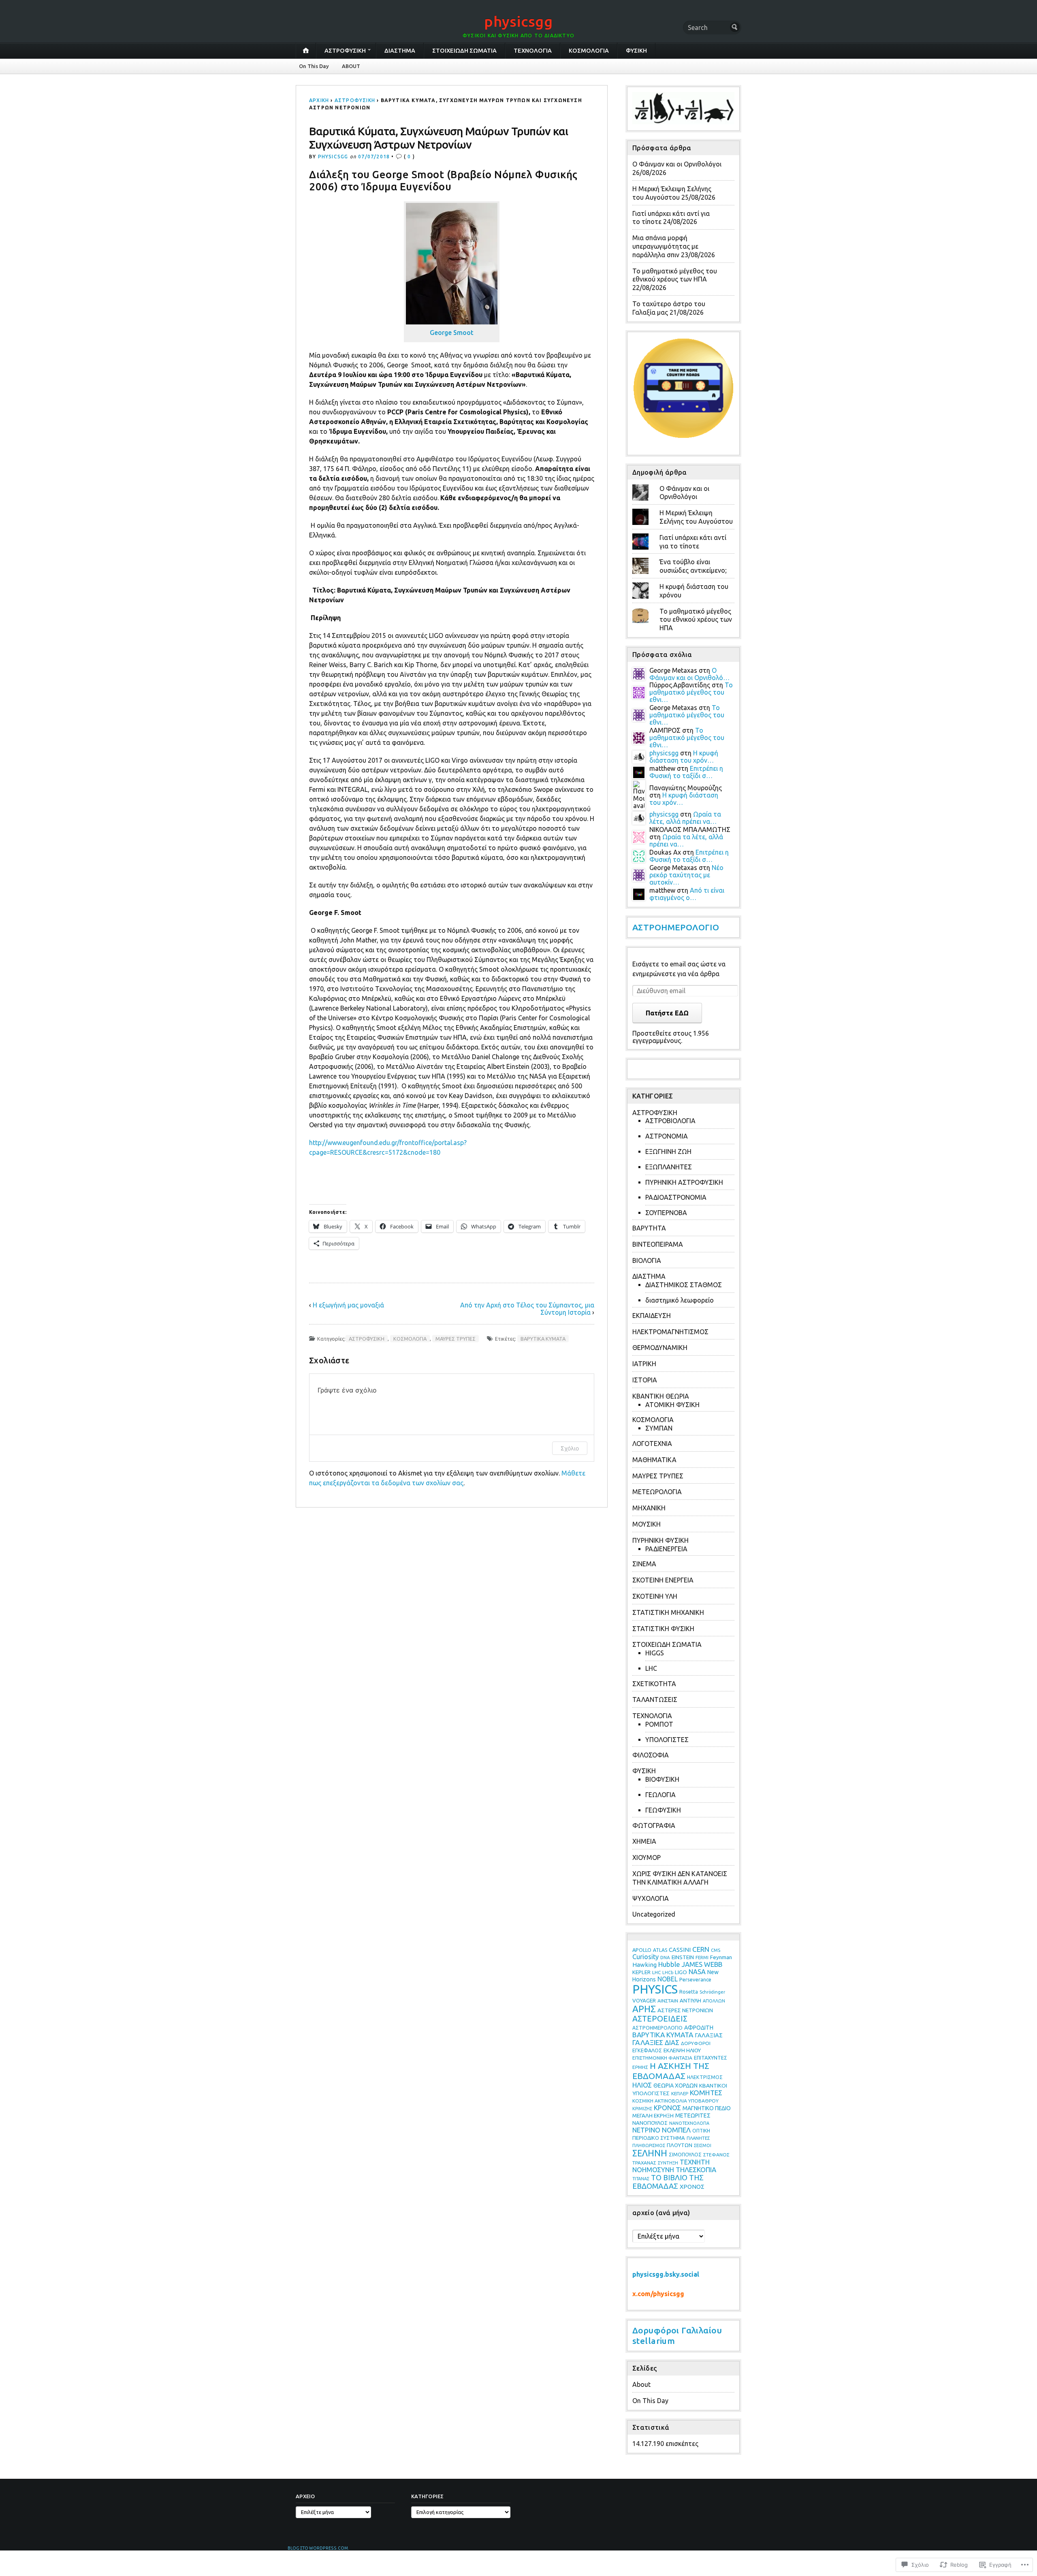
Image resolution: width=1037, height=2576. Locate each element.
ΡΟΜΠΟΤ (659, 1724)
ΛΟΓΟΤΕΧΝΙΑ (652, 1444)
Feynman (721, 1957)
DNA (665, 1957)
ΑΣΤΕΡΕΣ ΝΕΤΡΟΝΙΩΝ (685, 2010)
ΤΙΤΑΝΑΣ (641, 2179)
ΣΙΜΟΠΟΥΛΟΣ (685, 2154)
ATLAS (660, 1950)
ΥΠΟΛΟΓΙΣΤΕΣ (667, 1740)
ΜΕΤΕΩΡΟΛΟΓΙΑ (657, 1492)
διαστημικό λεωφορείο (680, 1300)
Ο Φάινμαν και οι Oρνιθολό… (689, 674)
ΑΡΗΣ (644, 2009)
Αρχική (319, 100)
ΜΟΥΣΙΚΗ (647, 1524)
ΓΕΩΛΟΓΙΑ (660, 1795)
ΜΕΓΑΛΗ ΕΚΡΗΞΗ (653, 2115)
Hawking (644, 1965)
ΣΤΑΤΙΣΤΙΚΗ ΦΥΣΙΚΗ (663, 1629)
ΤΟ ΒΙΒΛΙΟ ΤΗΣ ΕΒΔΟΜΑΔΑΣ (668, 2182)
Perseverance (695, 1979)
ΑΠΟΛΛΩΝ (714, 2001)
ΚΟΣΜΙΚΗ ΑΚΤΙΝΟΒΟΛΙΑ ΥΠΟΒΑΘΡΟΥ (675, 2101)
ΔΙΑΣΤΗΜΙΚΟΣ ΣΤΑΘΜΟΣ (684, 1285)
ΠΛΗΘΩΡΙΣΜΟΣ (649, 2145)
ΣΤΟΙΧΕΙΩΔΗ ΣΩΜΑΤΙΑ (464, 51)
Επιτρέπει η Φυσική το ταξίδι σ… (686, 772)
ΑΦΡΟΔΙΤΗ (699, 2028)
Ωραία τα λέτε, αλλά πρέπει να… (685, 818)
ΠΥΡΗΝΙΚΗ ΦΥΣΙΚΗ (660, 1540)
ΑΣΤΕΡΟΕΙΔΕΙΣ (660, 2019)
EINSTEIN (683, 1957)
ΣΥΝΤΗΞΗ (668, 2163)
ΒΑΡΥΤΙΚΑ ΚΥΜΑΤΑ (543, 1339)
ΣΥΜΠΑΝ (659, 1428)
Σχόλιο (570, 1448)
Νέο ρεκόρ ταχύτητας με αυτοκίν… (686, 875)
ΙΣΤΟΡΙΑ (645, 1380)
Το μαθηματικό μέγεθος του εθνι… (691, 692)
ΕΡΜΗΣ (640, 2067)
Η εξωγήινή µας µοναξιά (348, 1305)
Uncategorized (654, 1914)
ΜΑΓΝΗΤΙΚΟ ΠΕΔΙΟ (707, 2108)
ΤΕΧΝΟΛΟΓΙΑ (533, 51)
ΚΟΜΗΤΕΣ (706, 2093)
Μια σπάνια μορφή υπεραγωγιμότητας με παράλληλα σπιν (665, 246)
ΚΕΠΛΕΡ (680, 2093)
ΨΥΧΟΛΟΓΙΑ (651, 1898)
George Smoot (452, 333)
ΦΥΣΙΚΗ (636, 51)
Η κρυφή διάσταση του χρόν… (684, 757)
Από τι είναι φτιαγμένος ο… (687, 894)
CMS (716, 1950)
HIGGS (655, 1653)
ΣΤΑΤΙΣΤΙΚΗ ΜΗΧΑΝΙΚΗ (668, 1612)
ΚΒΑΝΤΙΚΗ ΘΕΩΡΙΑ (661, 1396)
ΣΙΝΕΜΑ (644, 1564)
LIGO (681, 1972)
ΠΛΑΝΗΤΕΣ (698, 2138)
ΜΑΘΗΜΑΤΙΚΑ (654, 1460)
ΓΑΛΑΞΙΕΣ (648, 2042)
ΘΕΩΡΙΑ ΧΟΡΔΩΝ (675, 2086)
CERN (701, 1949)
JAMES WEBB (702, 1964)
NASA (697, 1972)
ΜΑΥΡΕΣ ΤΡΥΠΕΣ (456, 1339)
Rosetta (689, 1992)
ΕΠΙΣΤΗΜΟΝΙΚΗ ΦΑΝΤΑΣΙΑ (662, 2058)
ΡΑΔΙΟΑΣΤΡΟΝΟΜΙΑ (676, 1197)
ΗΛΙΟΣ (642, 2085)
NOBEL (668, 1979)
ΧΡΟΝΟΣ (692, 2187)
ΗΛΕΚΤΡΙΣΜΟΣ (705, 2077)
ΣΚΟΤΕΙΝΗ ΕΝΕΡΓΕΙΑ (663, 1580)
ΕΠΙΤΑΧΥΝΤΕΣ (711, 2058)
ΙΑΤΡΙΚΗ (644, 1364)
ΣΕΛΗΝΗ (650, 2153)
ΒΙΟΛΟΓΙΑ (647, 1260)
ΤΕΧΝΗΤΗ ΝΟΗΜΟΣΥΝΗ (671, 2166)
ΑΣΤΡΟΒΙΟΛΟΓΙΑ (670, 1121)
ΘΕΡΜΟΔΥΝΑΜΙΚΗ (660, 1348)
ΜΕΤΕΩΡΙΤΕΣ (693, 2115)
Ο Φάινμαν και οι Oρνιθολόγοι (677, 164)
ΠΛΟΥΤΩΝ (680, 2145)
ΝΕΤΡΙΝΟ (646, 2130)
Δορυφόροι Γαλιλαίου (677, 2330)
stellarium (654, 2341)
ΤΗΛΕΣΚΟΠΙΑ (696, 2170)
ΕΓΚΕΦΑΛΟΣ (647, 2050)
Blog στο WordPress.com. (318, 2548)
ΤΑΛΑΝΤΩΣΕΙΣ (655, 1700)
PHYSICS (655, 1989)
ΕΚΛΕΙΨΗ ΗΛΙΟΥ (682, 2050)
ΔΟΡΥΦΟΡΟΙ (696, 2043)
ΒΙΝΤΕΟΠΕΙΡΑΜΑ (658, 1244)
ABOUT (351, 66)
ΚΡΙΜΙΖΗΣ (642, 2109)
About (641, 2384)
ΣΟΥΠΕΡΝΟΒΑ (666, 1213)
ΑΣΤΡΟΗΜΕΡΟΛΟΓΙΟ (676, 927)
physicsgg (518, 21)
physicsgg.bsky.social (666, 2274)
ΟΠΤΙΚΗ (701, 2131)
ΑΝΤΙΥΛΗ (690, 2000)
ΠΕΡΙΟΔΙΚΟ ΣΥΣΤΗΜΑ (659, 2138)
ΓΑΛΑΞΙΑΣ (709, 2035)
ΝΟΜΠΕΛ (676, 2130)
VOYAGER (644, 2001)
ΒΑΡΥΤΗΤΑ (649, 1228)
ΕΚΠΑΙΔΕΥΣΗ (652, 1316)
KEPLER (641, 1972)
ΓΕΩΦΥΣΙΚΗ (663, 1810)
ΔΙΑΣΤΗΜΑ (400, 51)
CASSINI (680, 1950)
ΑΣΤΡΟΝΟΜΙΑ (667, 1136)
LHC (651, 1668)
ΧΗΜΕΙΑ (644, 1841)
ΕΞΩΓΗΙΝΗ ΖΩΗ (668, 1152)
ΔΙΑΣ (672, 2043)
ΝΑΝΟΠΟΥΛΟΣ (650, 2123)
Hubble (669, 1964)
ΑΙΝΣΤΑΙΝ (668, 2001)
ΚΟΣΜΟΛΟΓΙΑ (589, 51)
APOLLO (642, 1950)
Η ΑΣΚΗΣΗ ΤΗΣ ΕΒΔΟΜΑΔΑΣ (671, 2071)
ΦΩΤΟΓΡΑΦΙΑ (654, 1825)
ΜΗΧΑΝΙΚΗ (649, 1508)
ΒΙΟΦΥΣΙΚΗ (662, 1779)
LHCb (668, 1973)
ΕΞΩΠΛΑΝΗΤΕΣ (669, 1167)
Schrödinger (712, 1992)
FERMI (702, 1957)
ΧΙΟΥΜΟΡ (647, 1857)
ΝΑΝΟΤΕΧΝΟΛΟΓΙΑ (689, 2123)
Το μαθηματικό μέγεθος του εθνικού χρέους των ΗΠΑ (696, 620)
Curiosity (645, 1957)
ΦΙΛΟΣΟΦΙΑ (651, 1755)
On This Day (314, 66)
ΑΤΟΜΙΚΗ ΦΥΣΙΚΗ (672, 1405)
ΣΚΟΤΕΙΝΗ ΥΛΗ (655, 1596)
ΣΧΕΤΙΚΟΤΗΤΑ (654, 1684)
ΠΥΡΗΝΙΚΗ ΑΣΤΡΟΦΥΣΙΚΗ (684, 1182)
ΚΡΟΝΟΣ (667, 2108)
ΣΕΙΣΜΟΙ (703, 2145)
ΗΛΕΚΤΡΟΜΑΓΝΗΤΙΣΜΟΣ (670, 1332)
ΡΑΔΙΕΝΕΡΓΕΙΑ (666, 1549)
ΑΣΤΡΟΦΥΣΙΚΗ (345, 51)
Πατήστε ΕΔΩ (667, 1013)
